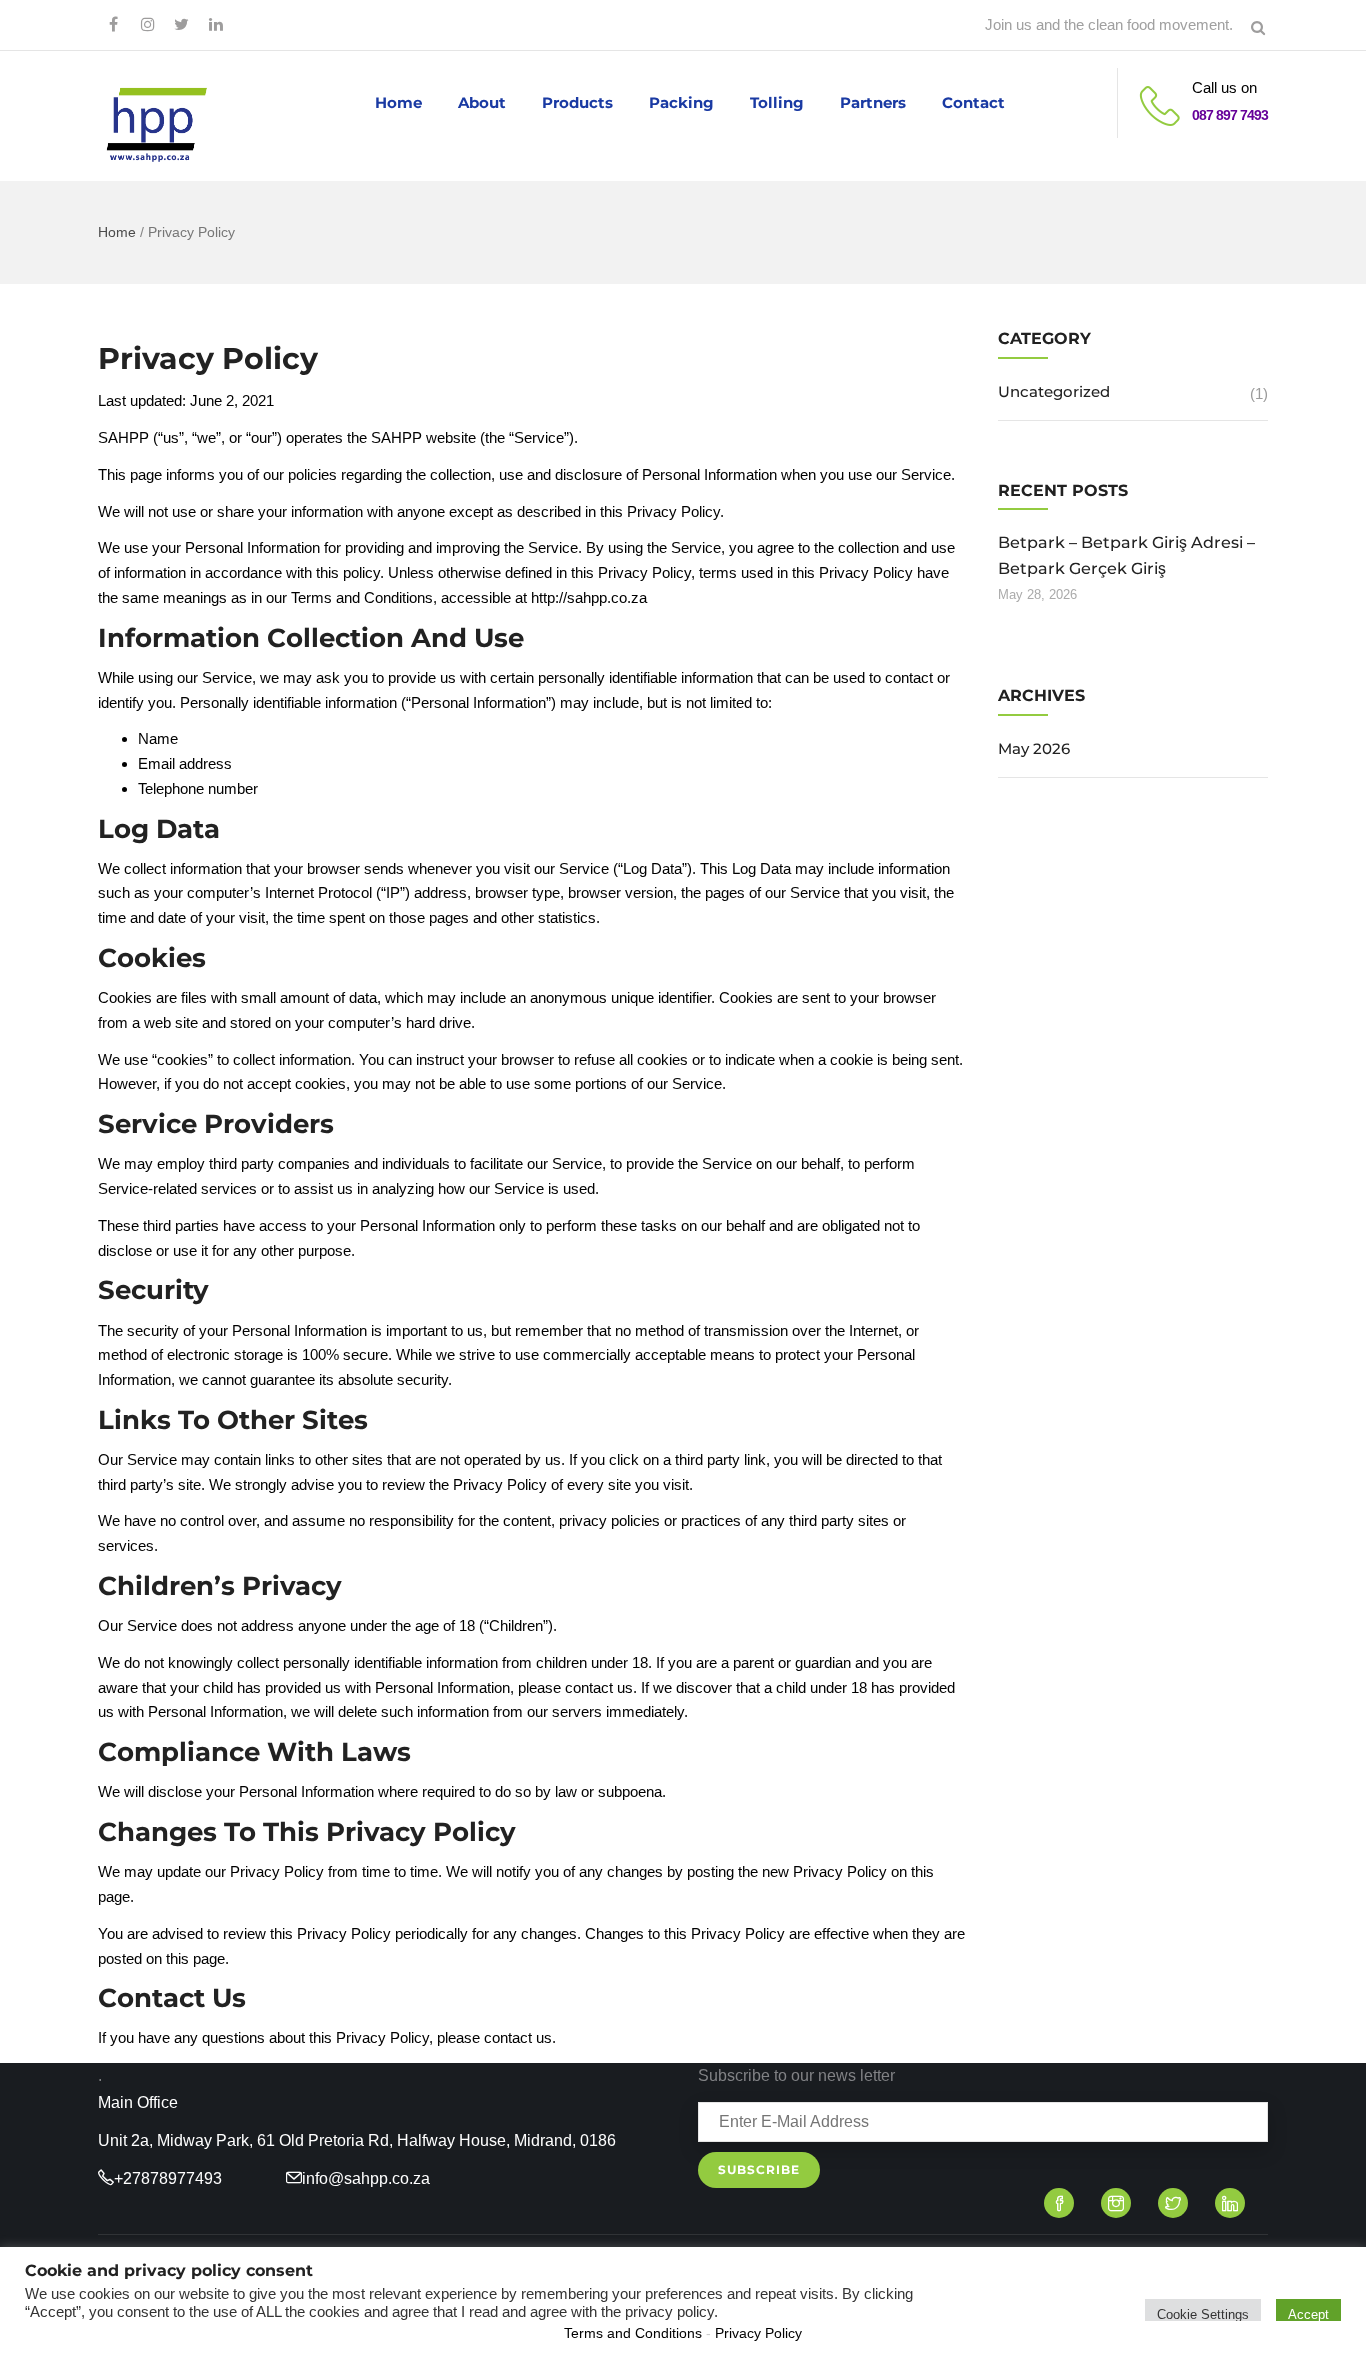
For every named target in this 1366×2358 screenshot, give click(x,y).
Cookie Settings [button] (1203, 2314)
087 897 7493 (1230, 115)
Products (577, 102)
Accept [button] (1308, 2314)
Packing (681, 102)
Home (398, 102)
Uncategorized (1054, 391)
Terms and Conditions (633, 2333)
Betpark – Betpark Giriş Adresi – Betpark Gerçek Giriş (1126, 555)
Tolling (777, 102)
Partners (873, 102)
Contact (973, 102)
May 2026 (1034, 748)
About (482, 102)
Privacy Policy (758, 2333)
